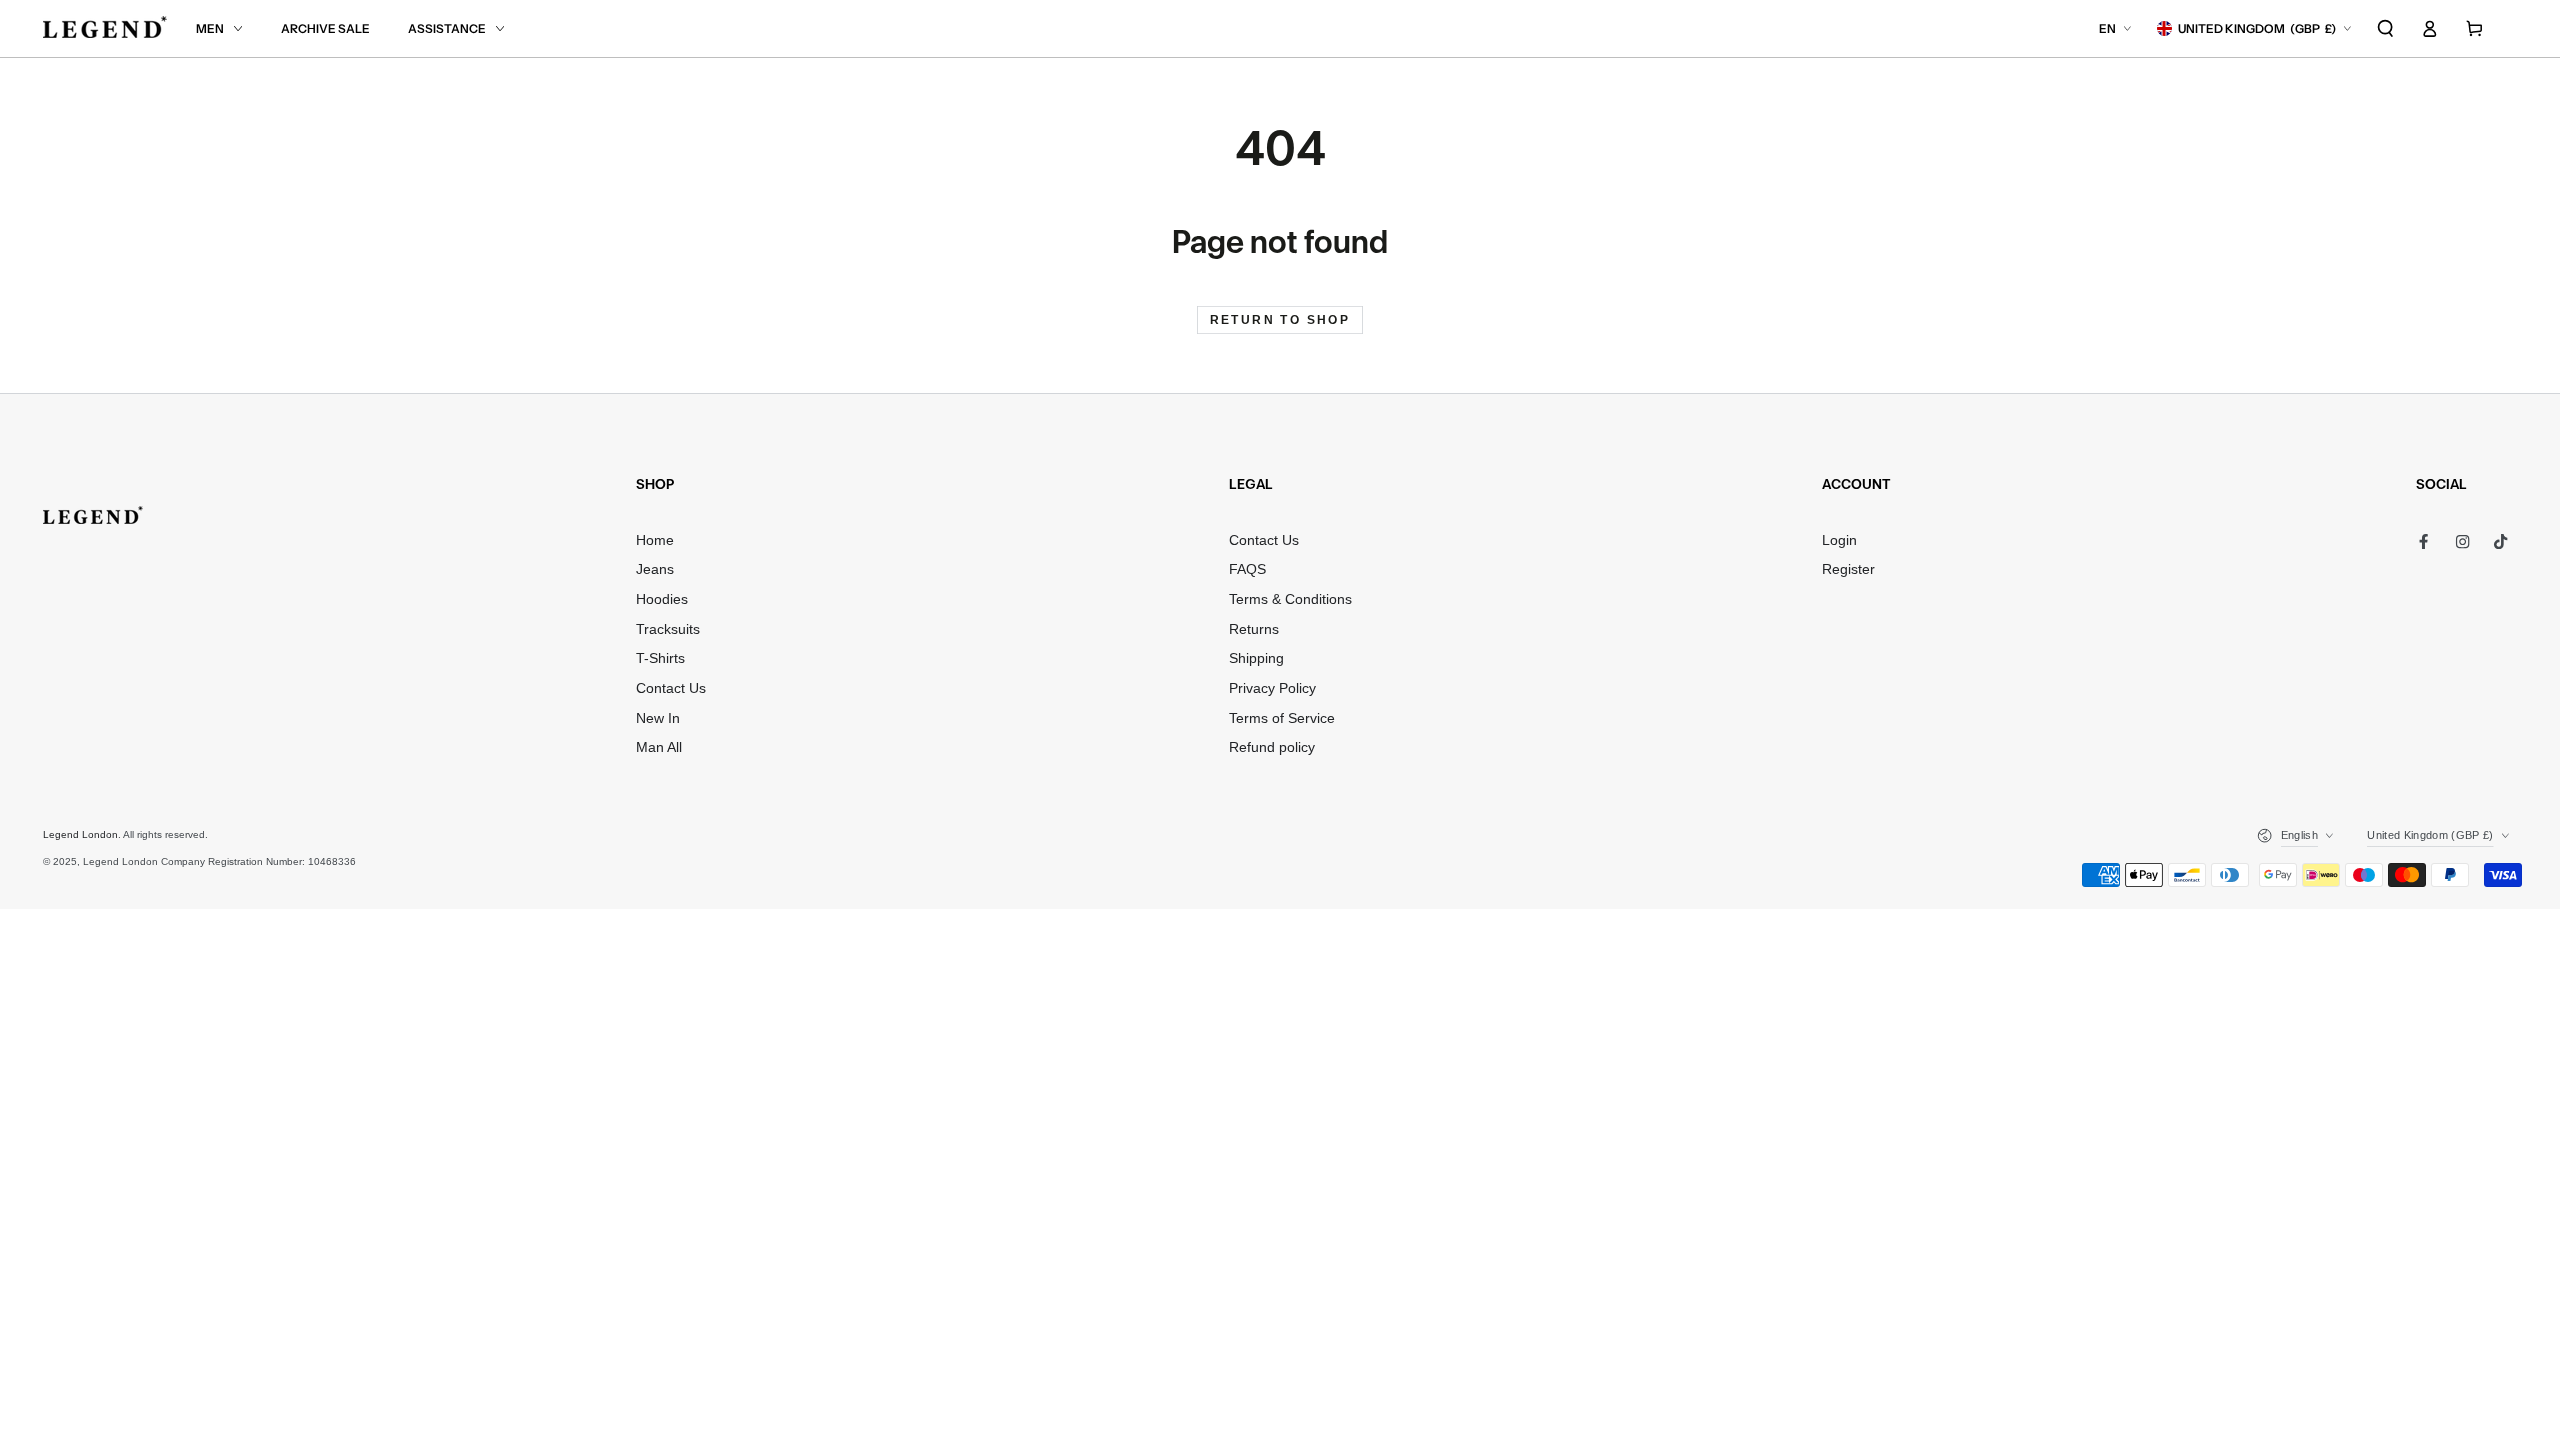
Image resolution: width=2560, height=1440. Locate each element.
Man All (659, 747)
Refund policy (1272, 747)
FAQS (1247, 569)
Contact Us (671, 688)
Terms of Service (1282, 718)
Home (655, 540)
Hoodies (662, 599)
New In (658, 718)
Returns (1254, 629)
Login (1839, 540)
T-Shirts (660, 658)
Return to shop (1280, 320)
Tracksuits (668, 629)
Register (1848, 569)
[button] (2386, 28)
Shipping (1256, 658)
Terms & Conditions (1290, 599)
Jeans (655, 569)
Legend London (80, 834)
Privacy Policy (1272, 688)
